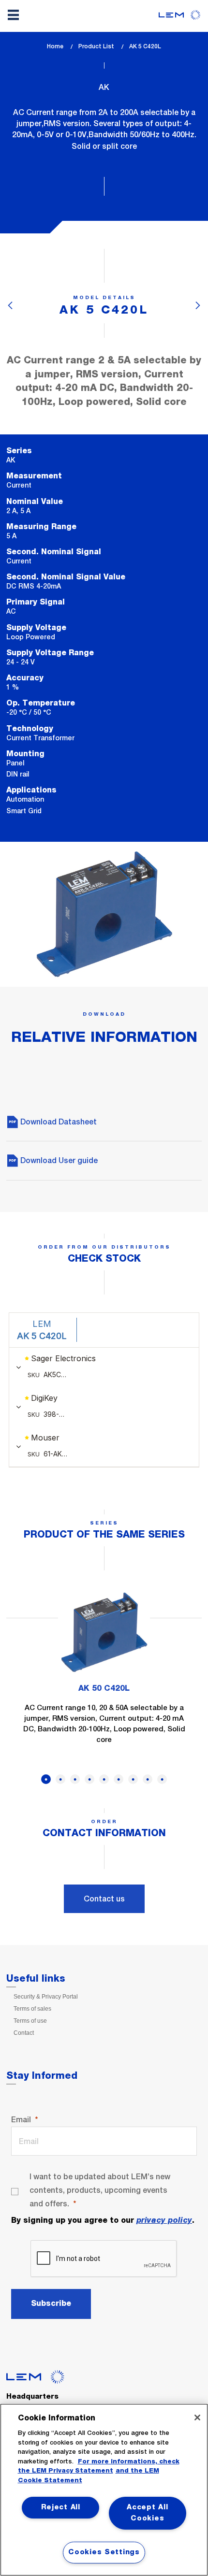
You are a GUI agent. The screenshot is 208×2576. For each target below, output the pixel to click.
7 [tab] (133, 1779)
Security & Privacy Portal (46, 1997)
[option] (104, 1672)
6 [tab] (119, 1779)
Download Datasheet (58, 1122)
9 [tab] (162, 1779)
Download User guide (58, 1160)
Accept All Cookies (147, 2513)
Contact (24, 2033)
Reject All (61, 2507)
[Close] (197, 2418)
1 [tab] (46, 1779)
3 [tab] (75, 1779)
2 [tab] (60, 1779)
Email (21, 2120)
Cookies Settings (104, 2552)
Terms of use (30, 2021)
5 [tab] (104, 1779)
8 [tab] (148, 1779)
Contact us (104, 1899)
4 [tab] (89, 1779)
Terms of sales (32, 2009)
